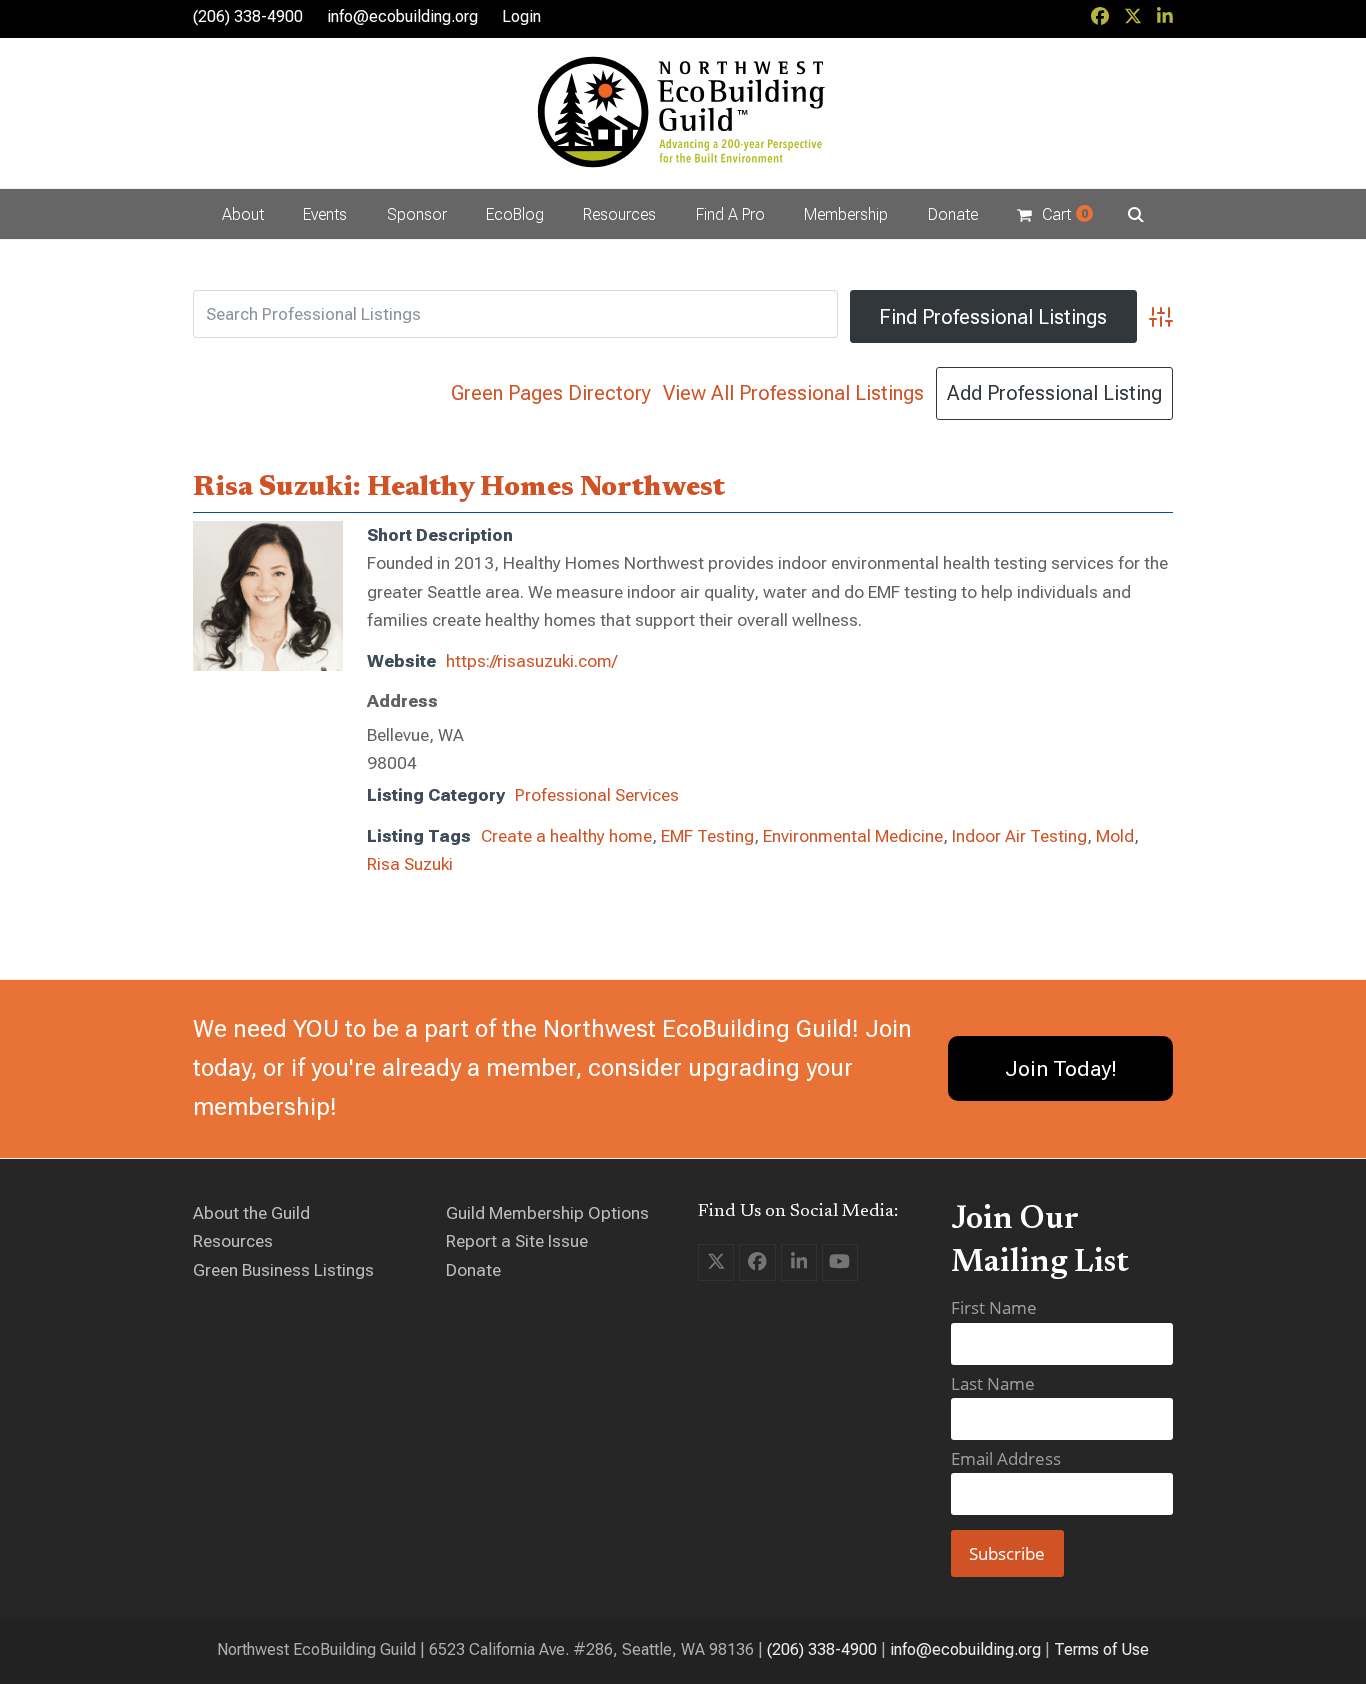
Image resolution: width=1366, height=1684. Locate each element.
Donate (473, 1270)
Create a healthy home (566, 836)
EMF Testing (707, 836)
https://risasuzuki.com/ (531, 661)
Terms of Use (1101, 1649)
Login (521, 16)
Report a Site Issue (517, 1241)
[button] (1054, 214)
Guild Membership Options (547, 1213)
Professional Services (597, 795)
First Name (994, 1307)
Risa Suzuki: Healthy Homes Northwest (459, 488)
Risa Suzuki (410, 864)
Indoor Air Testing (1019, 836)
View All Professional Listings (793, 393)
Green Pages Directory (551, 393)
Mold (1115, 836)
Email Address (1006, 1458)
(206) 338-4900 (822, 1649)
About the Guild (251, 1213)
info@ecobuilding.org (402, 16)
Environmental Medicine (853, 836)
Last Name (993, 1383)
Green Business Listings (283, 1270)
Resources (233, 1241)
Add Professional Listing (1054, 393)
